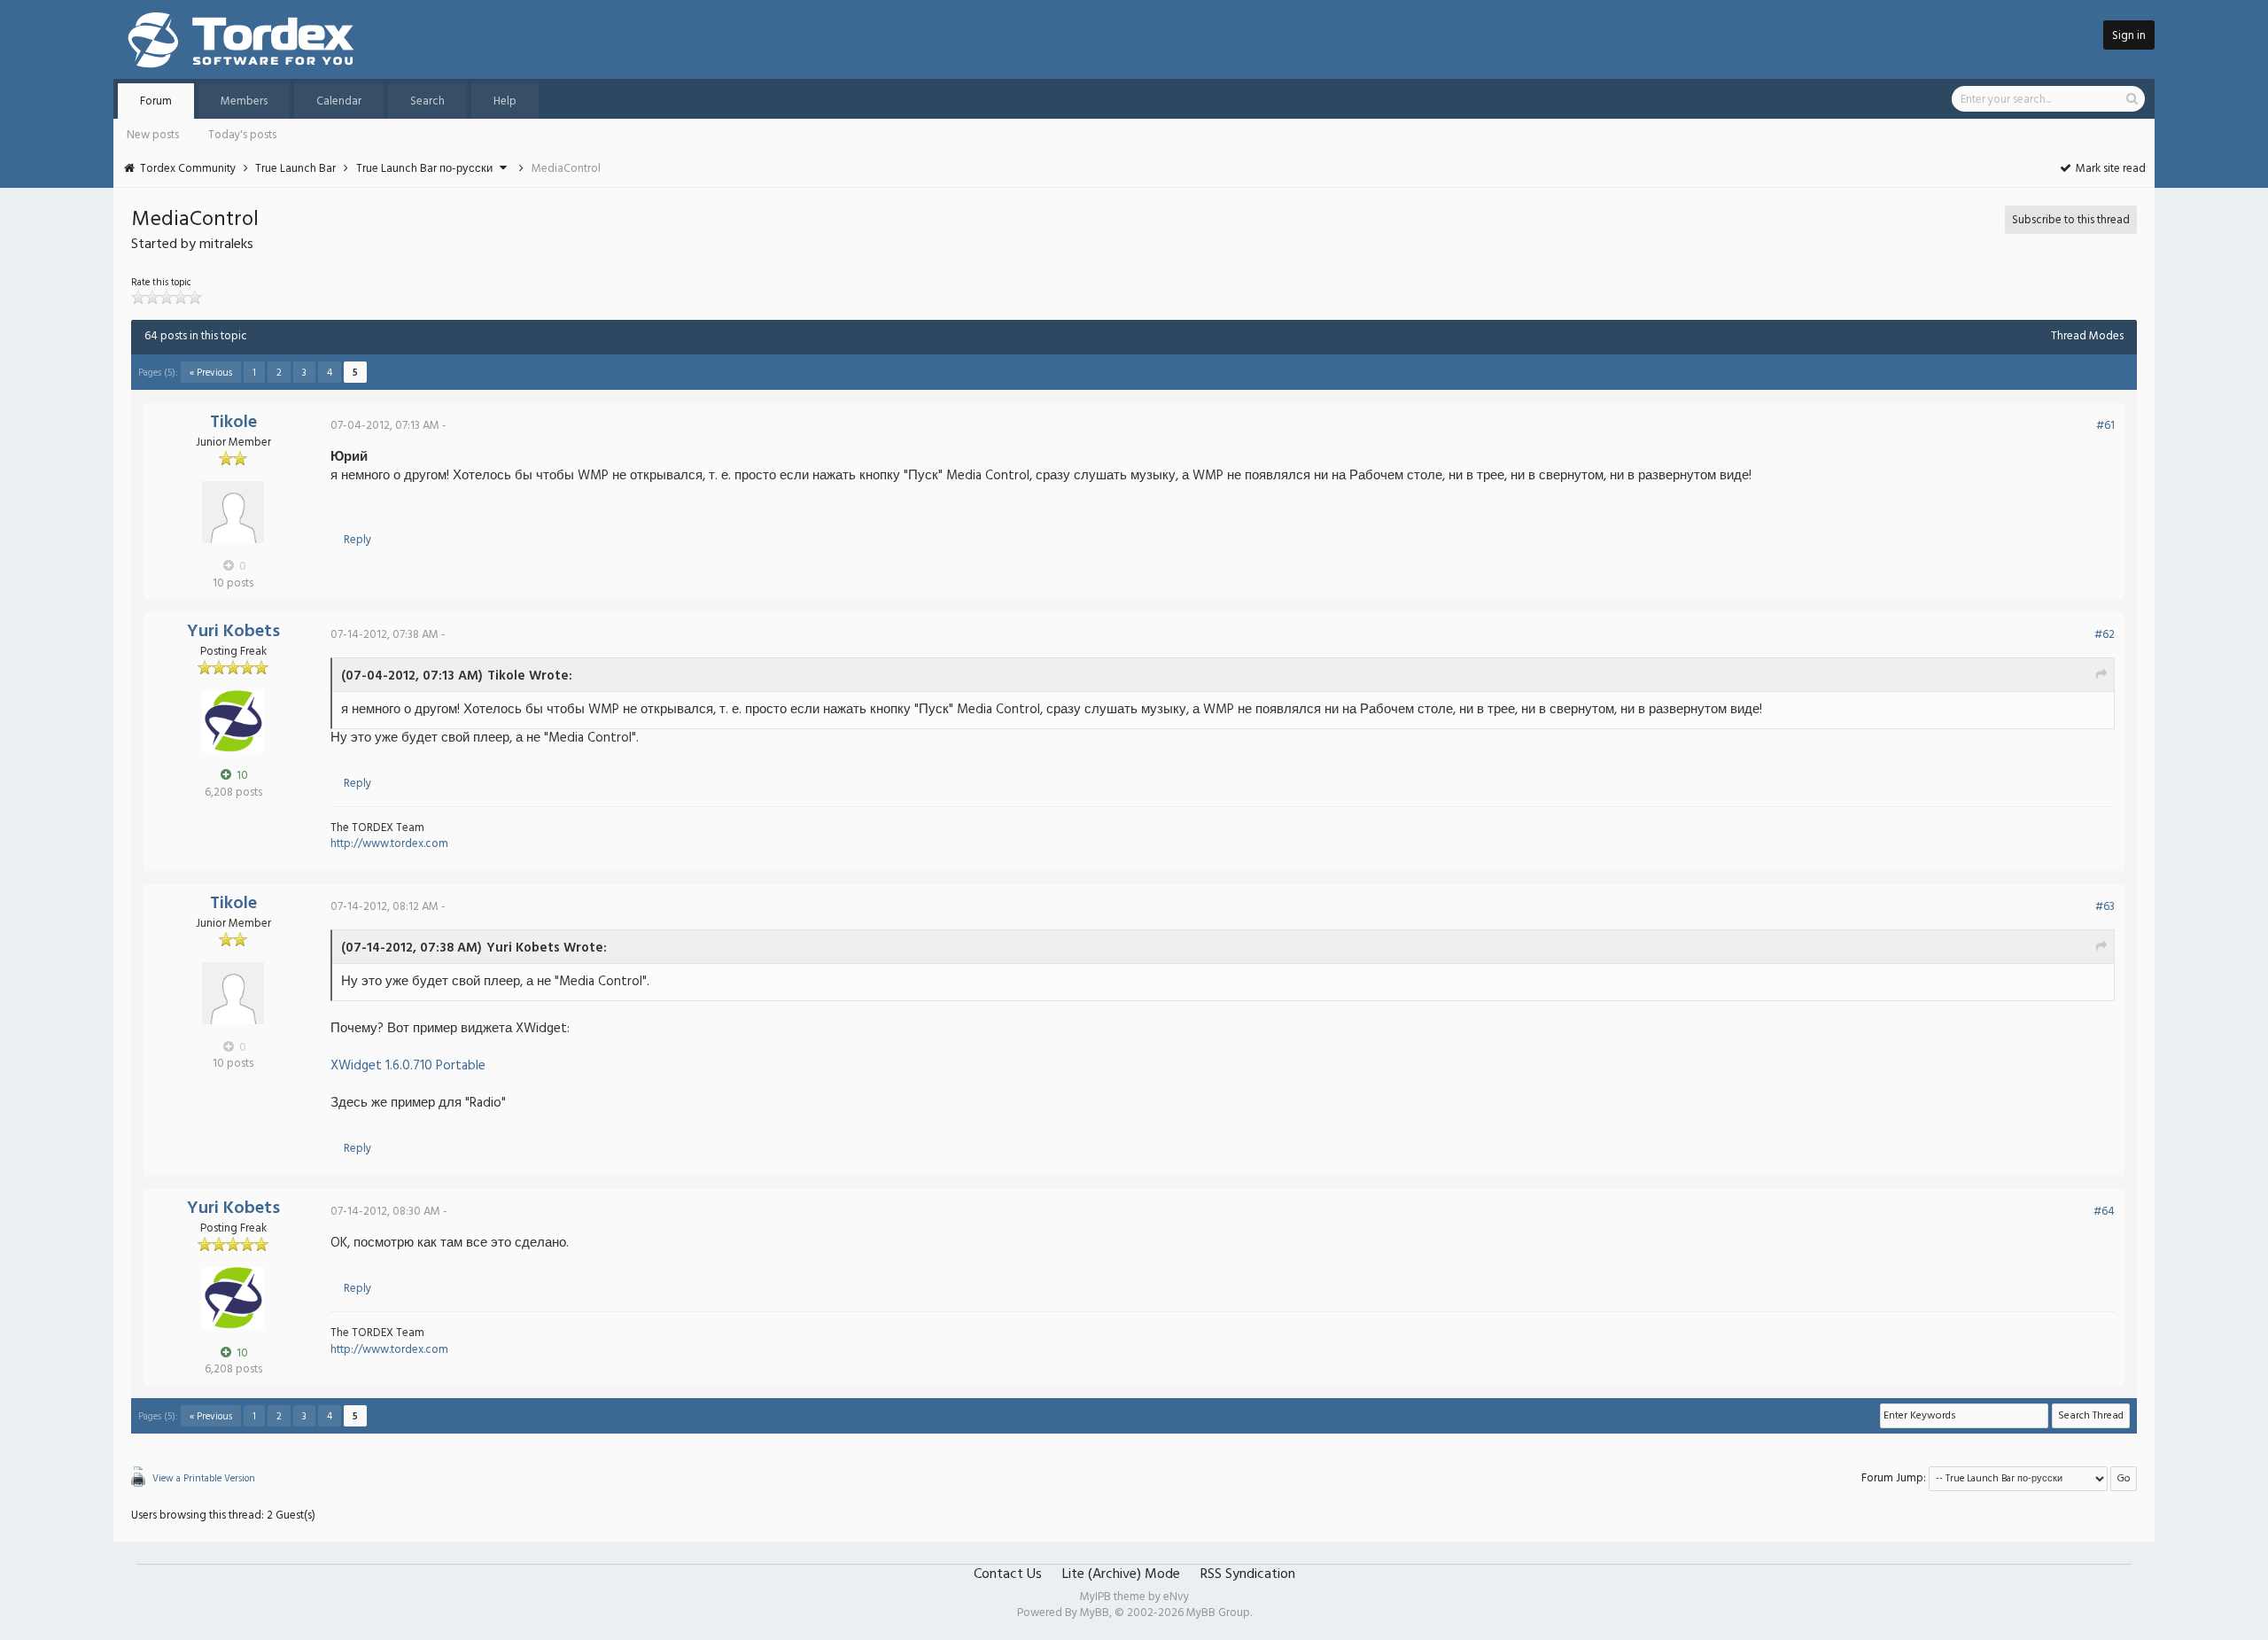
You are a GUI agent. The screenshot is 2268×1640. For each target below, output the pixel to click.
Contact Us (1008, 1574)
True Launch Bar (295, 169)
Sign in (2129, 36)
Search (427, 101)
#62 (2105, 635)
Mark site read (2109, 169)
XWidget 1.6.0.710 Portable (408, 1066)
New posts (153, 135)
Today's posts (242, 135)
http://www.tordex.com (389, 844)
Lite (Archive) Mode (1121, 1574)
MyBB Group (1218, 1613)
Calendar (339, 101)
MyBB (1095, 1613)
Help (505, 101)
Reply (357, 540)
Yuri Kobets (233, 632)
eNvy (1176, 1597)
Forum (156, 101)
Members (244, 101)
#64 (2104, 1212)
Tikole (233, 423)
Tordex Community (188, 169)
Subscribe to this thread (2071, 220)
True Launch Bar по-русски (424, 169)
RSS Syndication (1248, 1574)
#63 (2105, 907)
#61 (2105, 426)
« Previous (211, 373)
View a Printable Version (204, 1479)
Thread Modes (2087, 336)
